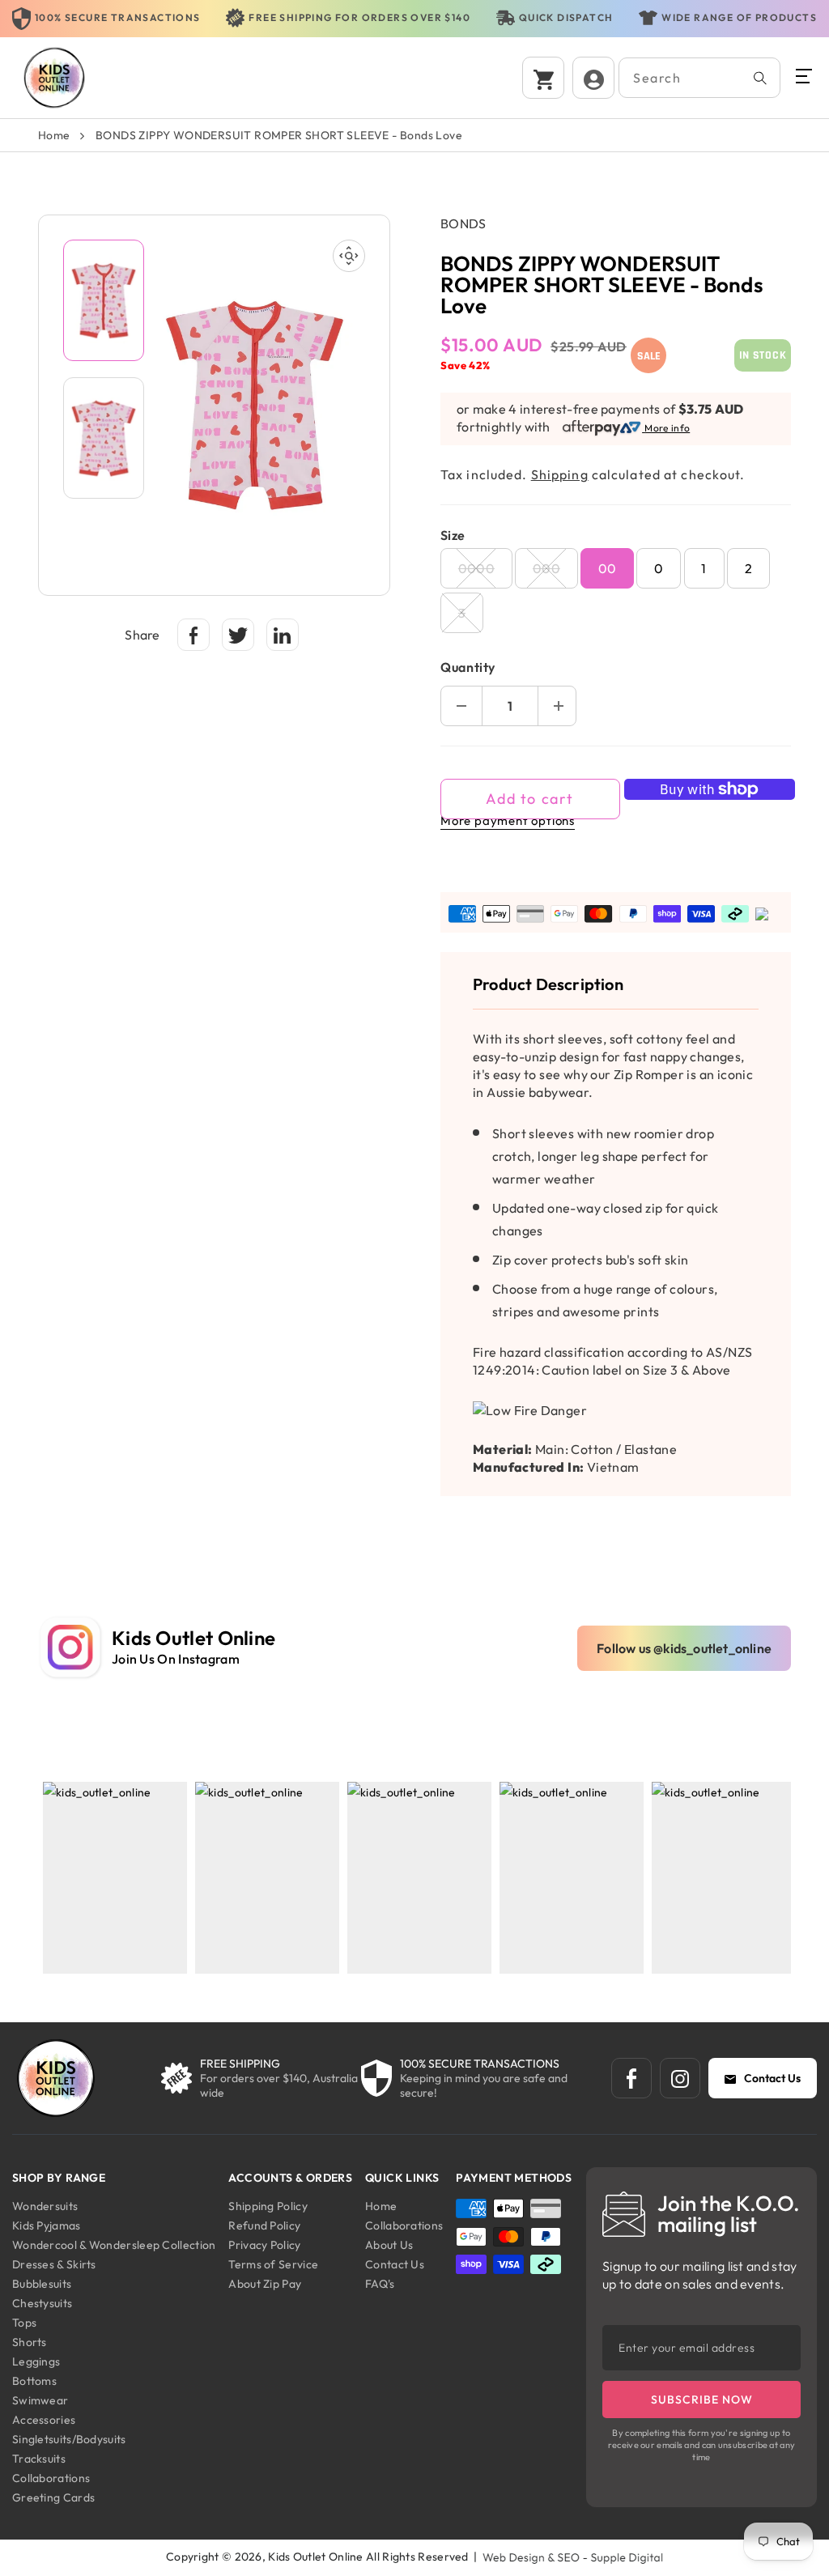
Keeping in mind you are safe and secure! (484, 2085)
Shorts (30, 2342)
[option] (104, 300)
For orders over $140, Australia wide (279, 2085)
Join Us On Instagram (176, 1659)
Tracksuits (39, 2459)
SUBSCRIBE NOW (702, 2400)
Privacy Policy (264, 2245)
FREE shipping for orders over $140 (359, 17)
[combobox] (699, 78)
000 (555, 574)
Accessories (44, 2420)
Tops (24, 2323)
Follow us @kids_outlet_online (684, 1648)
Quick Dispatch (566, 17)
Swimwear (40, 2400)
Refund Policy (264, 2225)
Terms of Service (273, 2264)
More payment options (508, 820)
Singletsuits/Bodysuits (69, 2439)
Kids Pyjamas (47, 2225)
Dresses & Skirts (54, 2264)
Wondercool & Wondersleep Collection (114, 2245)
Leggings (36, 2361)
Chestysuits (42, 2303)
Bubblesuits (42, 2284)
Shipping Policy (268, 2206)
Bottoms (34, 2381)
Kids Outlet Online (315, 2557)
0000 (485, 574)
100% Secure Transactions (118, 17)
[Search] (760, 78)
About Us (389, 2245)
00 (608, 568)
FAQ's (380, 2284)
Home (54, 135)
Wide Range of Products (739, 17)
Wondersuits (45, 2206)
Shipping (560, 474)
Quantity (468, 667)
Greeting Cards (53, 2497)
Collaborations (51, 2478)
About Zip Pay (265, 2284)
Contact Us (772, 2078)
